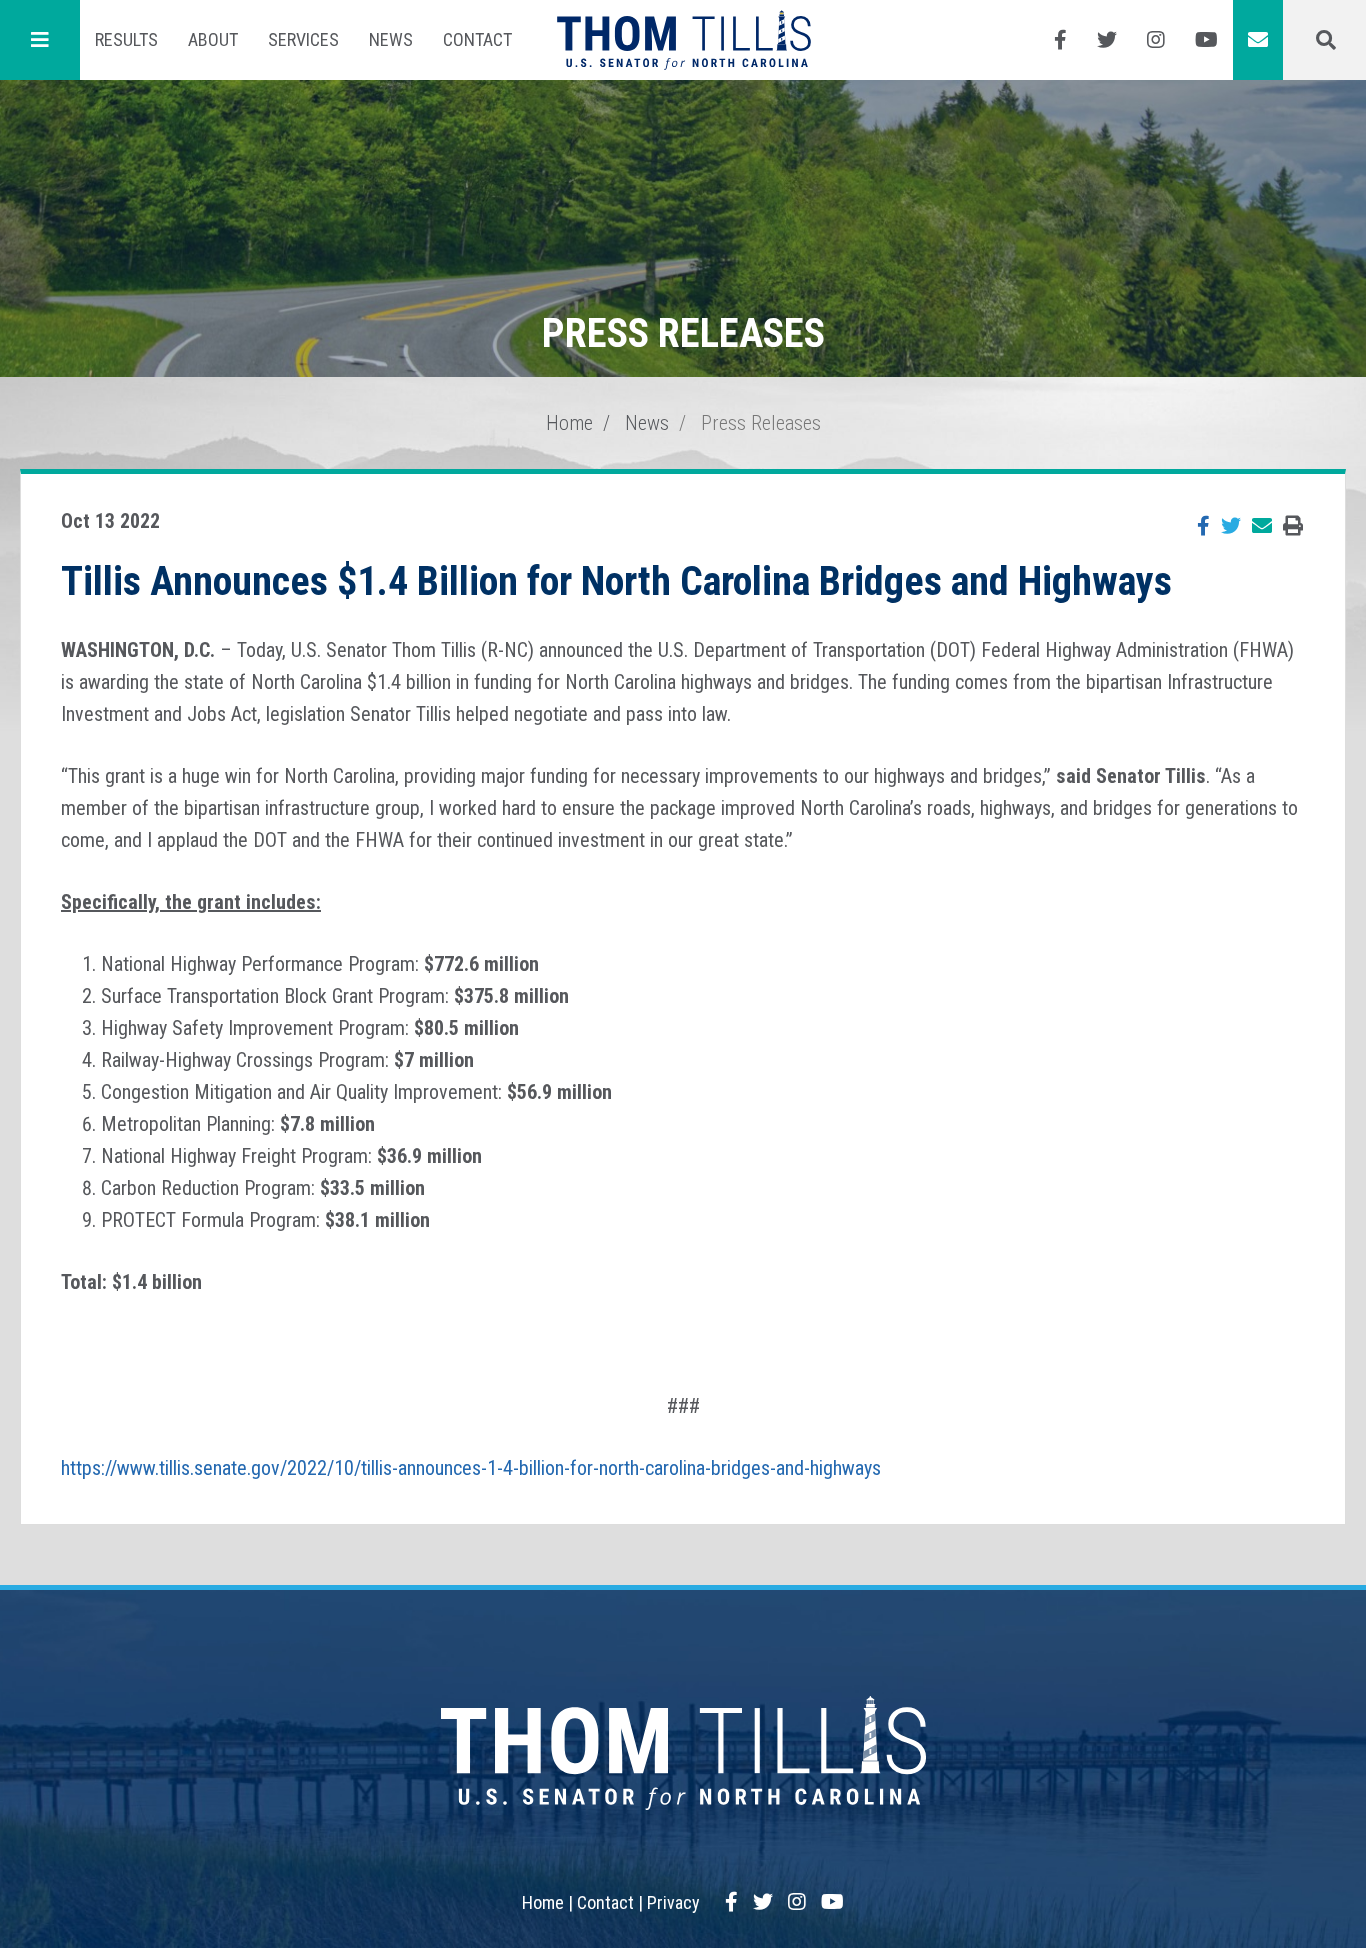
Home (569, 423)
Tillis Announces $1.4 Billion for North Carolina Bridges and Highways (616, 581)
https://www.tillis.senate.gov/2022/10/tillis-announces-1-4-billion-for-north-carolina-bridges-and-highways (471, 1468)
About (213, 39)
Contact (477, 39)
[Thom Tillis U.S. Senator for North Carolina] (683, 40)
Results (126, 39)
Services (303, 39)
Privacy (673, 1902)
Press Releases (761, 423)
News (391, 39)
